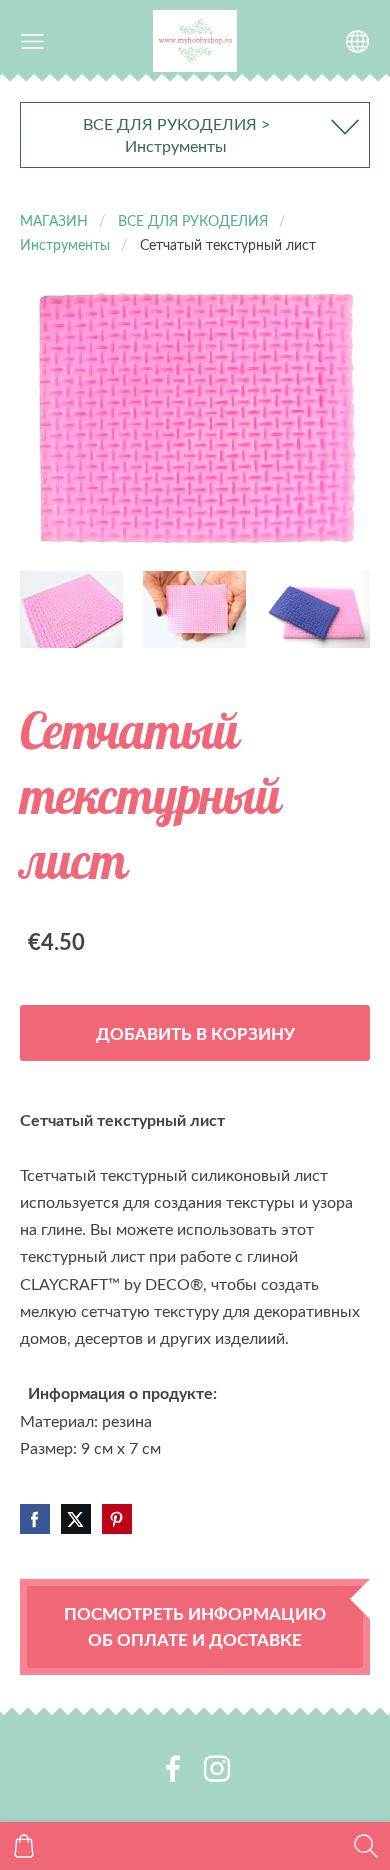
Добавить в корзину (195, 1033)
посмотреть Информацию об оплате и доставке (195, 1626)
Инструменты (65, 244)
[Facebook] (173, 1768)
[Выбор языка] (357, 41)
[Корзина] (24, 1846)
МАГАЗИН (54, 220)
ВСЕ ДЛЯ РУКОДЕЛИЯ (193, 220)
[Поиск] (366, 1846)
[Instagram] (217, 1768)
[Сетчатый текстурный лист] (71, 609)
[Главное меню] (32, 41)
